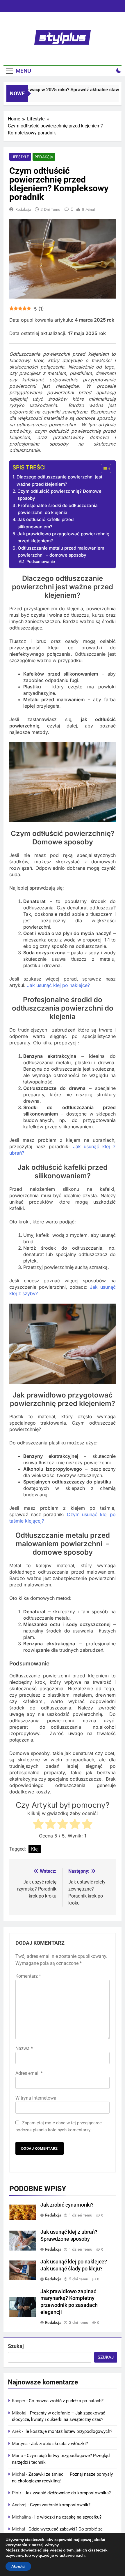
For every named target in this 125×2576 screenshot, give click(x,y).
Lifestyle (20, 157)
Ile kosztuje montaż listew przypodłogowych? (68, 2431)
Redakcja (44, 157)
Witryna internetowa (36, 2098)
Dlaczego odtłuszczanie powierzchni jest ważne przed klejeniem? (59, 480)
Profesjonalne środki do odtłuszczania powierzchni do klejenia (58, 509)
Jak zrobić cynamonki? (67, 2205)
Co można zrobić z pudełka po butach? (66, 2401)
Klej (35, 1849)
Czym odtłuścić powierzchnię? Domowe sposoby (59, 495)
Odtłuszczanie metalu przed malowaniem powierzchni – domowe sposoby (61, 552)
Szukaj (16, 2346)
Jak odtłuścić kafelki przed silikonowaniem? (45, 523)
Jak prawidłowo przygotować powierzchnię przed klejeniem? (63, 537)
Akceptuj (18, 2566)
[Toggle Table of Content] (103, 469)
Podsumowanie (41, 562)
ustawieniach (72, 2556)
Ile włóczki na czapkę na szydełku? (68, 2517)
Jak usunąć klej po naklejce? (58, 985)
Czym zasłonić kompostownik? (60, 2505)
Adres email (29, 2073)
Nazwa (24, 2048)
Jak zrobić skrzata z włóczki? (59, 2444)
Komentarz (28, 1976)
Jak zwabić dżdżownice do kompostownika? (68, 2493)
